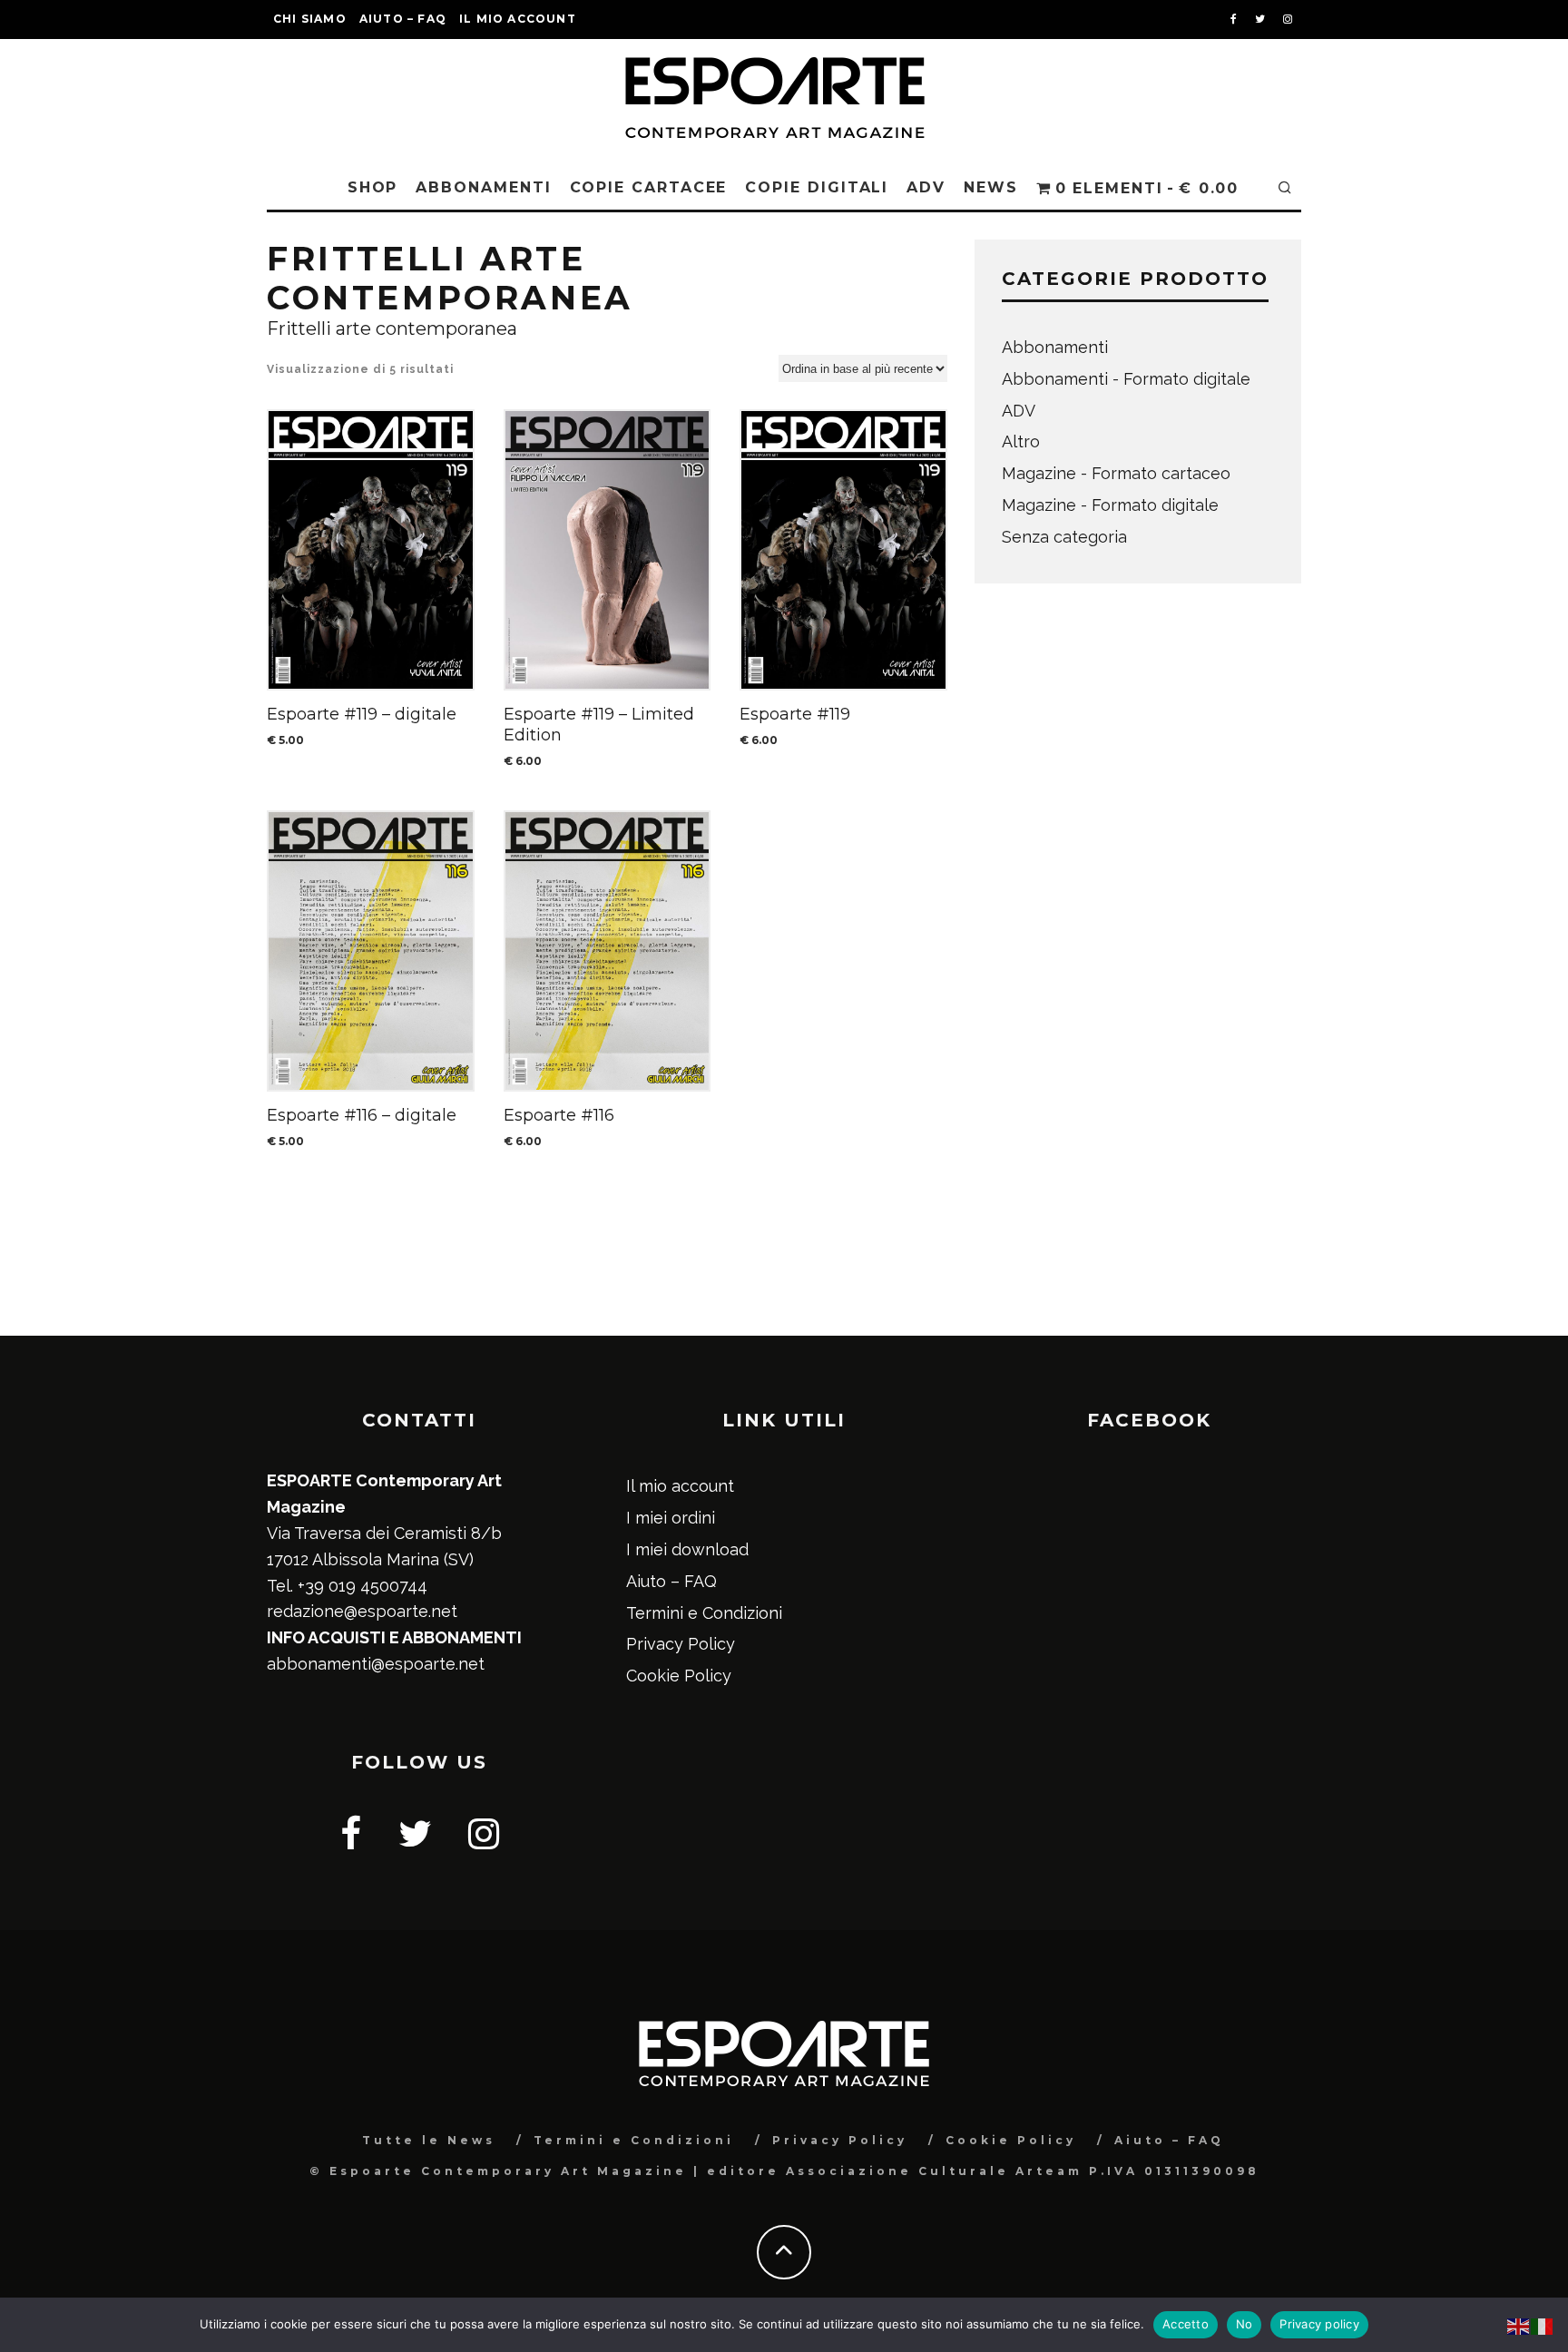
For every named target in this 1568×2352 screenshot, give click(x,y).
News (991, 187)
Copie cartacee (649, 187)
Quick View (370, 550)
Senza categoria (1064, 537)
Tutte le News (429, 2140)
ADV (926, 187)
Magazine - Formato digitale (1110, 505)
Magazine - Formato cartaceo (1116, 473)
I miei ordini (671, 1518)
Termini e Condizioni (704, 1613)
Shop (373, 187)
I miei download (687, 1549)
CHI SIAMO (310, 19)
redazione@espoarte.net (362, 1611)
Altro (1021, 441)
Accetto (1186, 2324)
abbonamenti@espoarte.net (376, 1664)
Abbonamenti (483, 187)
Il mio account (518, 19)
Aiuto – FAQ (403, 19)
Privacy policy (1319, 2324)
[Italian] (1543, 2324)
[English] (1519, 2324)
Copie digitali (817, 187)
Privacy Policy (681, 1644)
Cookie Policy (679, 1676)
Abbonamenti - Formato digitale (1126, 379)
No (1245, 2324)
